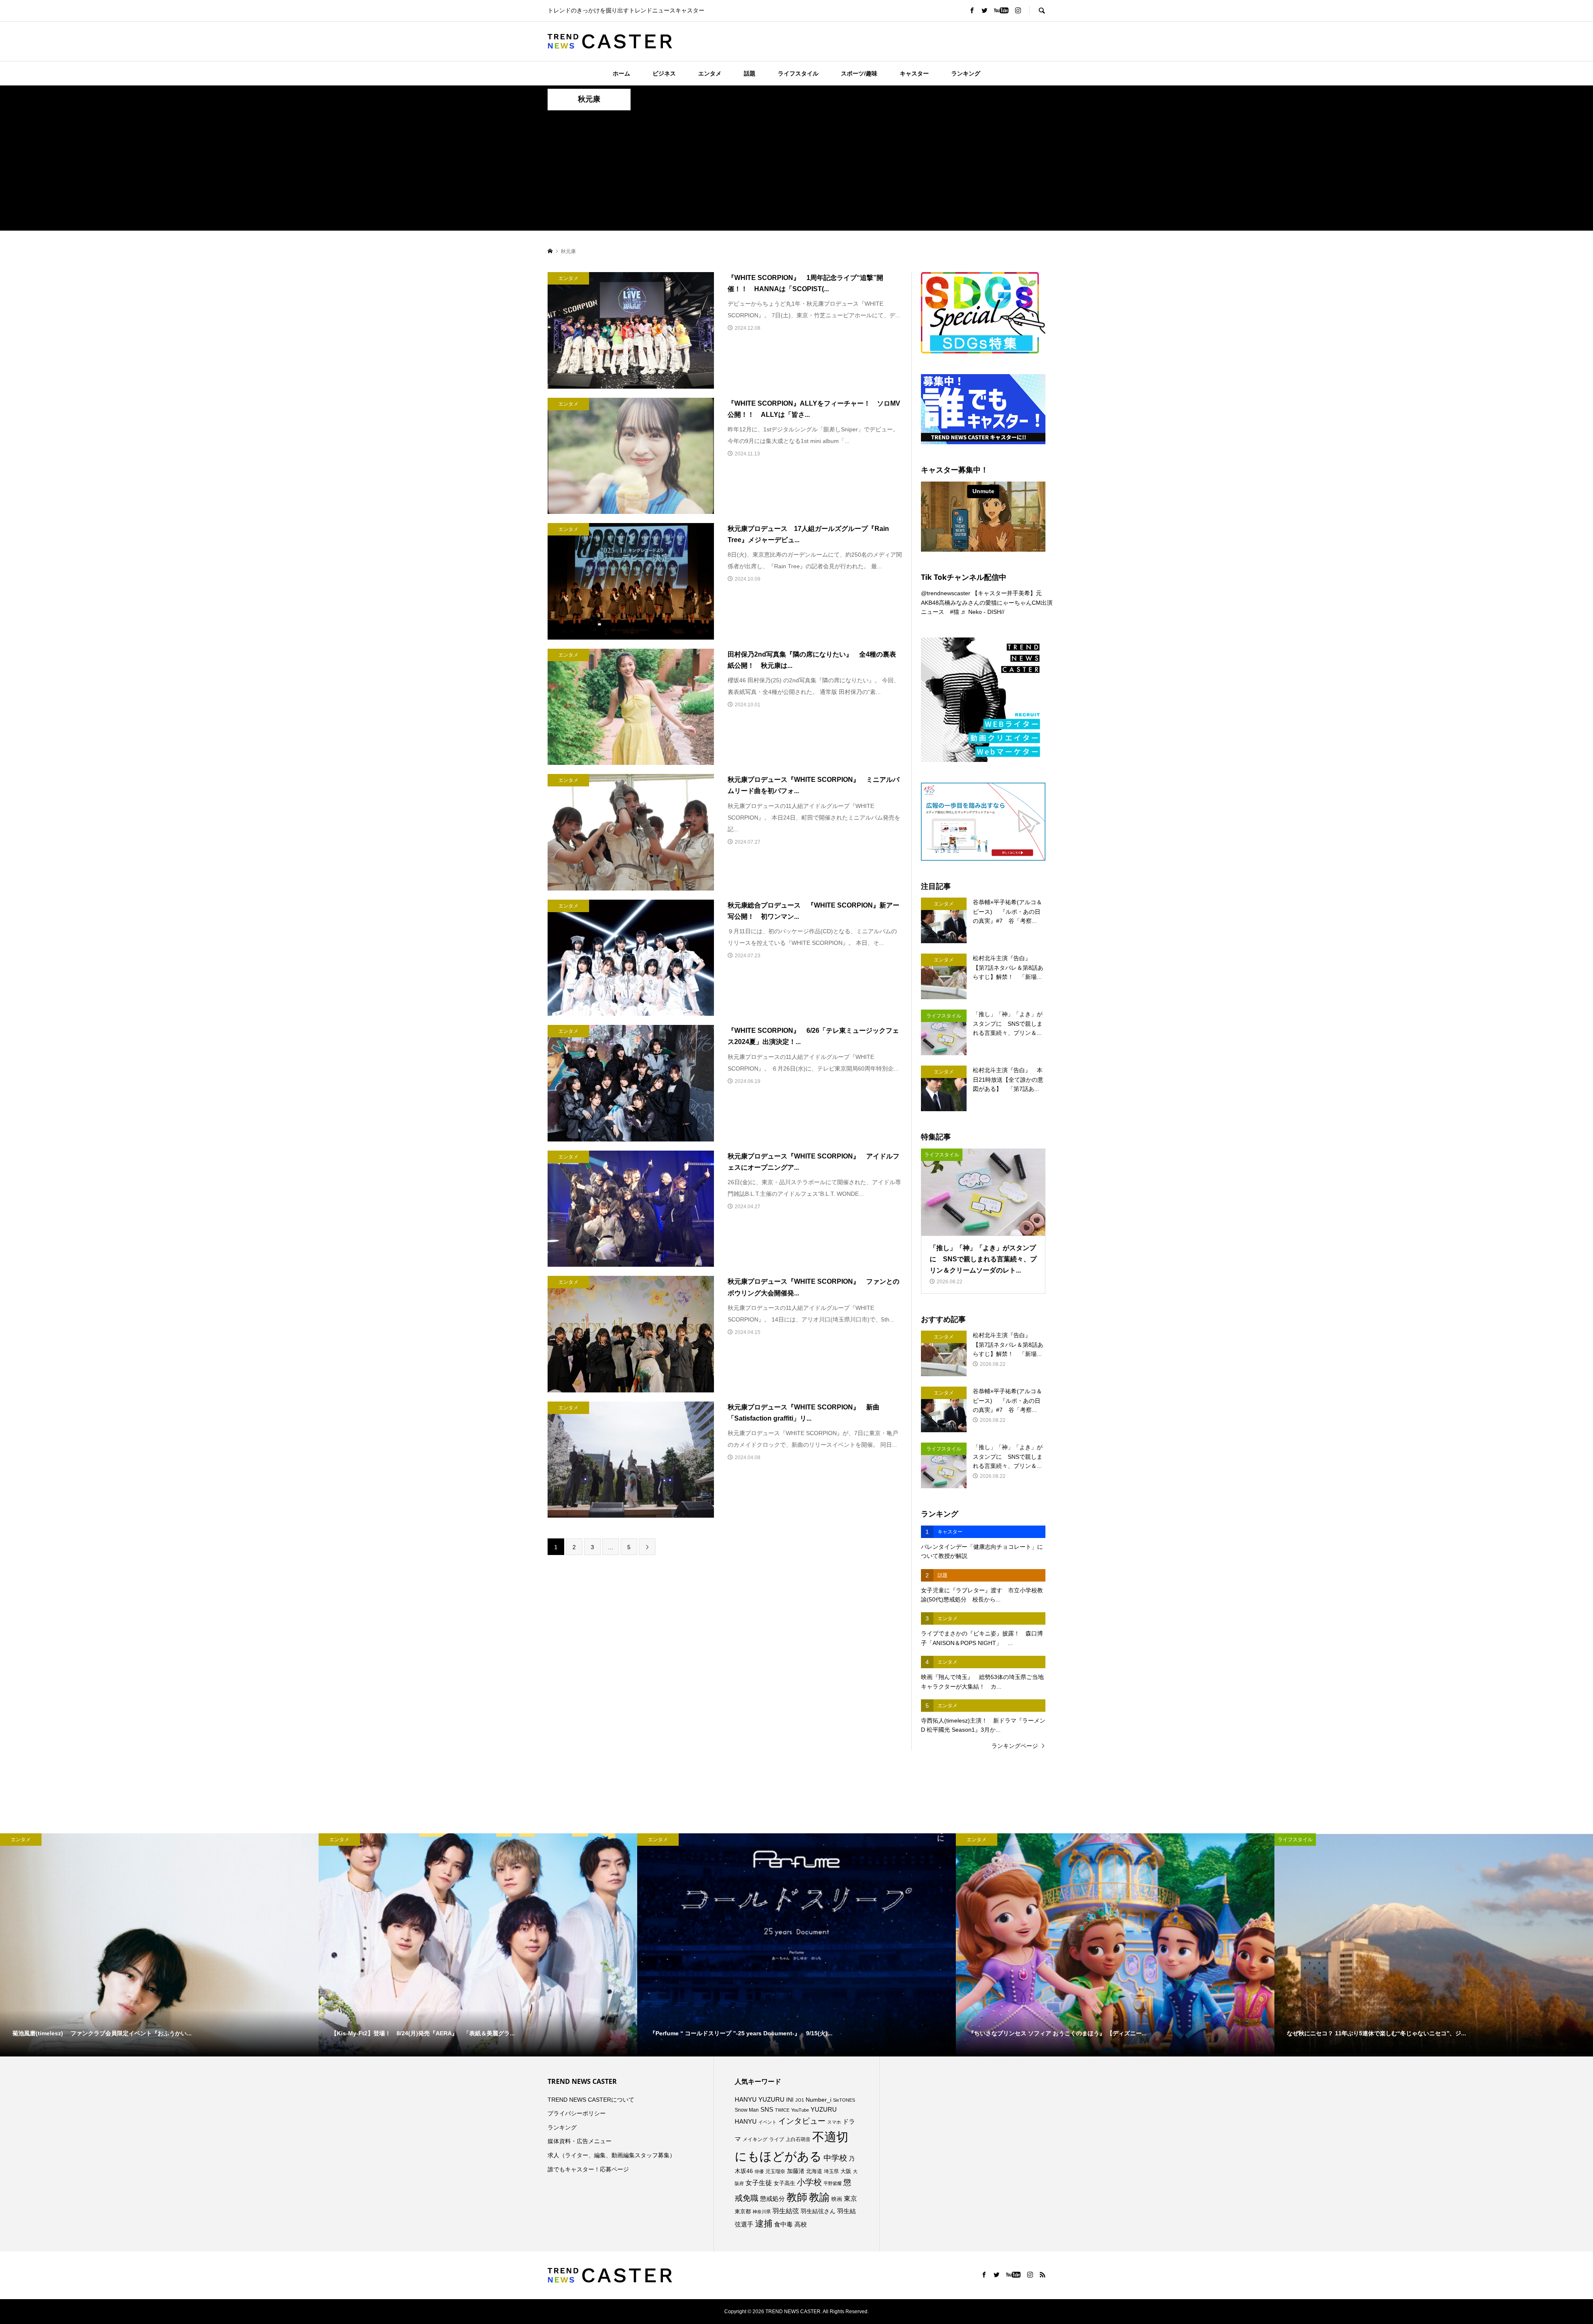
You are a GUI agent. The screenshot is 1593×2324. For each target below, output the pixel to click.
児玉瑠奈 (775, 2171)
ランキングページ (1015, 1746)
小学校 (809, 2182)
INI (790, 2100)
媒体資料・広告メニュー (580, 2141)
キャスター (914, 73)
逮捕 (764, 2224)
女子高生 (784, 2183)
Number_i (818, 2100)
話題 (750, 73)
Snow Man (747, 2110)
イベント (767, 2122)
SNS (767, 2109)
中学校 (835, 2158)
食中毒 (783, 2224)
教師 (797, 2197)
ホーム (621, 73)
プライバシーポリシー (577, 2113)
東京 (850, 2199)
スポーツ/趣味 (859, 73)
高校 (801, 2224)
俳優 (759, 2171)
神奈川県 (762, 2212)
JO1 (800, 2100)
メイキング (755, 2139)
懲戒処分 (772, 2199)
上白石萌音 (798, 2139)
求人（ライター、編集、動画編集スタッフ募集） (611, 2155)
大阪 (846, 2171)
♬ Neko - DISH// (983, 612)
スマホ (834, 2122)
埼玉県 (831, 2171)
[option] (159, 1945)
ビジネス (664, 73)
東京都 (743, 2212)
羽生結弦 (786, 2211)
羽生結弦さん (818, 2211)
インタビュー (802, 2121)
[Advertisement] (796, 173)
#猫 (955, 612)
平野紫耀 (833, 2183)
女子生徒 (759, 2183)
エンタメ (710, 73)
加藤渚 (796, 2171)
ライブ (777, 2139)
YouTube (800, 2110)
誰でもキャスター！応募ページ (588, 2169)
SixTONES (844, 2100)
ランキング (966, 73)
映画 (837, 2199)
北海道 (814, 2171)
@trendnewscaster (946, 593)
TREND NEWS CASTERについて (591, 2100)
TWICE (782, 2110)
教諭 (819, 2197)
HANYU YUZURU (760, 2100)
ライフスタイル (798, 73)
